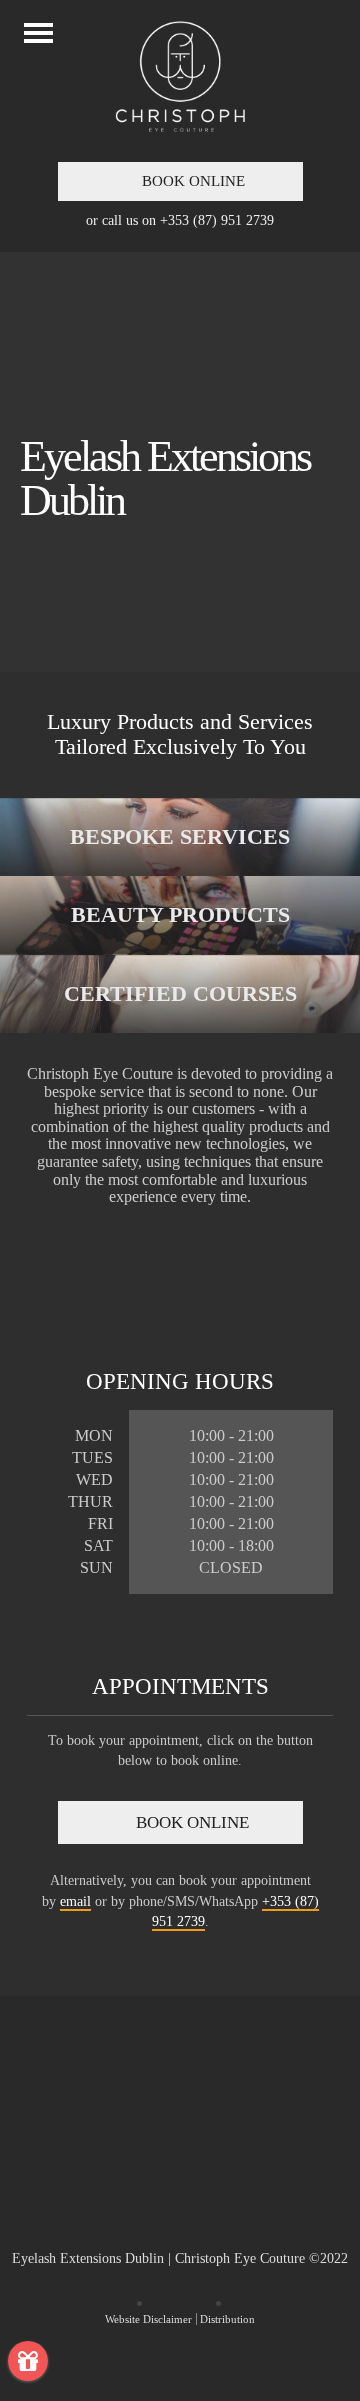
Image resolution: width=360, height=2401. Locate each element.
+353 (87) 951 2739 (217, 220)
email (75, 1901)
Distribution (227, 2319)
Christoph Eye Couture (180, 2171)
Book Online (191, 181)
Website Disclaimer (148, 2319)
